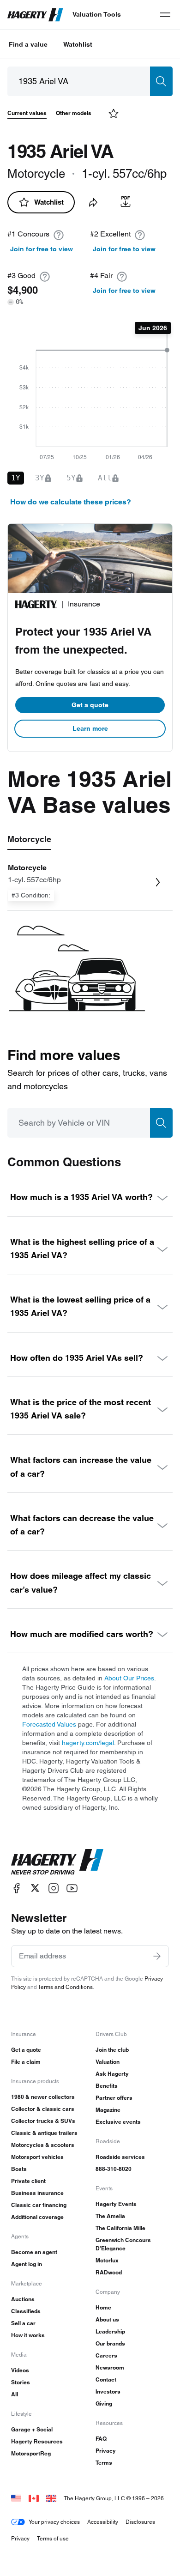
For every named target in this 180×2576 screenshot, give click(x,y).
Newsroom (110, 2367)
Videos (20, 2370)
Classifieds (26, 2311)
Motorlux (107, 2260)
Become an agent (34, 2252)
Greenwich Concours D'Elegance (123, 2244)
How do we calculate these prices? (71, 502)
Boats (19, 2169)
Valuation (108, 2062)
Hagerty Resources (37, 2441)
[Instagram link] (54, 1888)
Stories (21, 2382)
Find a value (28, 44)
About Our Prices (129, 1678)
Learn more (90, 728)
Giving (104, 2403)
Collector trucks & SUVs (43, 2121)
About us (107, 2319)
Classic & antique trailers (44, 2133)
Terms (104, 2463)
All (15, 2394)
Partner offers (114, 2098)
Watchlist (78, 44)
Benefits (107, 2086)
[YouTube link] (72, 1888)
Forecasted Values (49, 1724)
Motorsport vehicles (37, 2157)
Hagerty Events (116, 2204)
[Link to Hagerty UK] (51, 2498)
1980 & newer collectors (43, 2097)
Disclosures (140, 2522)
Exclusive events (118, 2122)
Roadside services (120, 2157)
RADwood (109, 2272)
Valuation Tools (97, 14)
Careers (106, 2355)
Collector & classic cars (43, 2109)
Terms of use (53, 2538)
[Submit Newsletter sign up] (157, 1956)
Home (103, 2307)
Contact (106, 2379)
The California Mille (120, 2228)
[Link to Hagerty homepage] (57, 1862)
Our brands (110, 2343)
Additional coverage (37, 2217)
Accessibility (103, 2522)
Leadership (110, 2331)
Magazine (108, 2110)
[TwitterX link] (35, 1888)
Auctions (23, 2299)
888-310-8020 (114, 2169)
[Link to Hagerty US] (16, 2498)
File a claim (26, 2062)
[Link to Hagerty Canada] (34, 2498)
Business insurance (37, 2193)
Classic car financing (39, 2205)
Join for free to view (42, 249)
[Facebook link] (17, 1888)
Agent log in (27, 2264)
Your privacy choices (54, 2522)
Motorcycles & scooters (43, 2145)
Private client (28, 2181)
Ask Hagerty (112, 2074)
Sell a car (23, 2323)
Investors (108, 2391)
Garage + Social (32, 2429)
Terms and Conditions (65, 1987)
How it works (28, 2335)
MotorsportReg (31, 2453)
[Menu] (165, 15)
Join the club (112, 2050)
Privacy (106, 2451)
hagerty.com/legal (88, 1743)
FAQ (101, 2439)
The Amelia (110, 2216)
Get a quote (90, 705)
